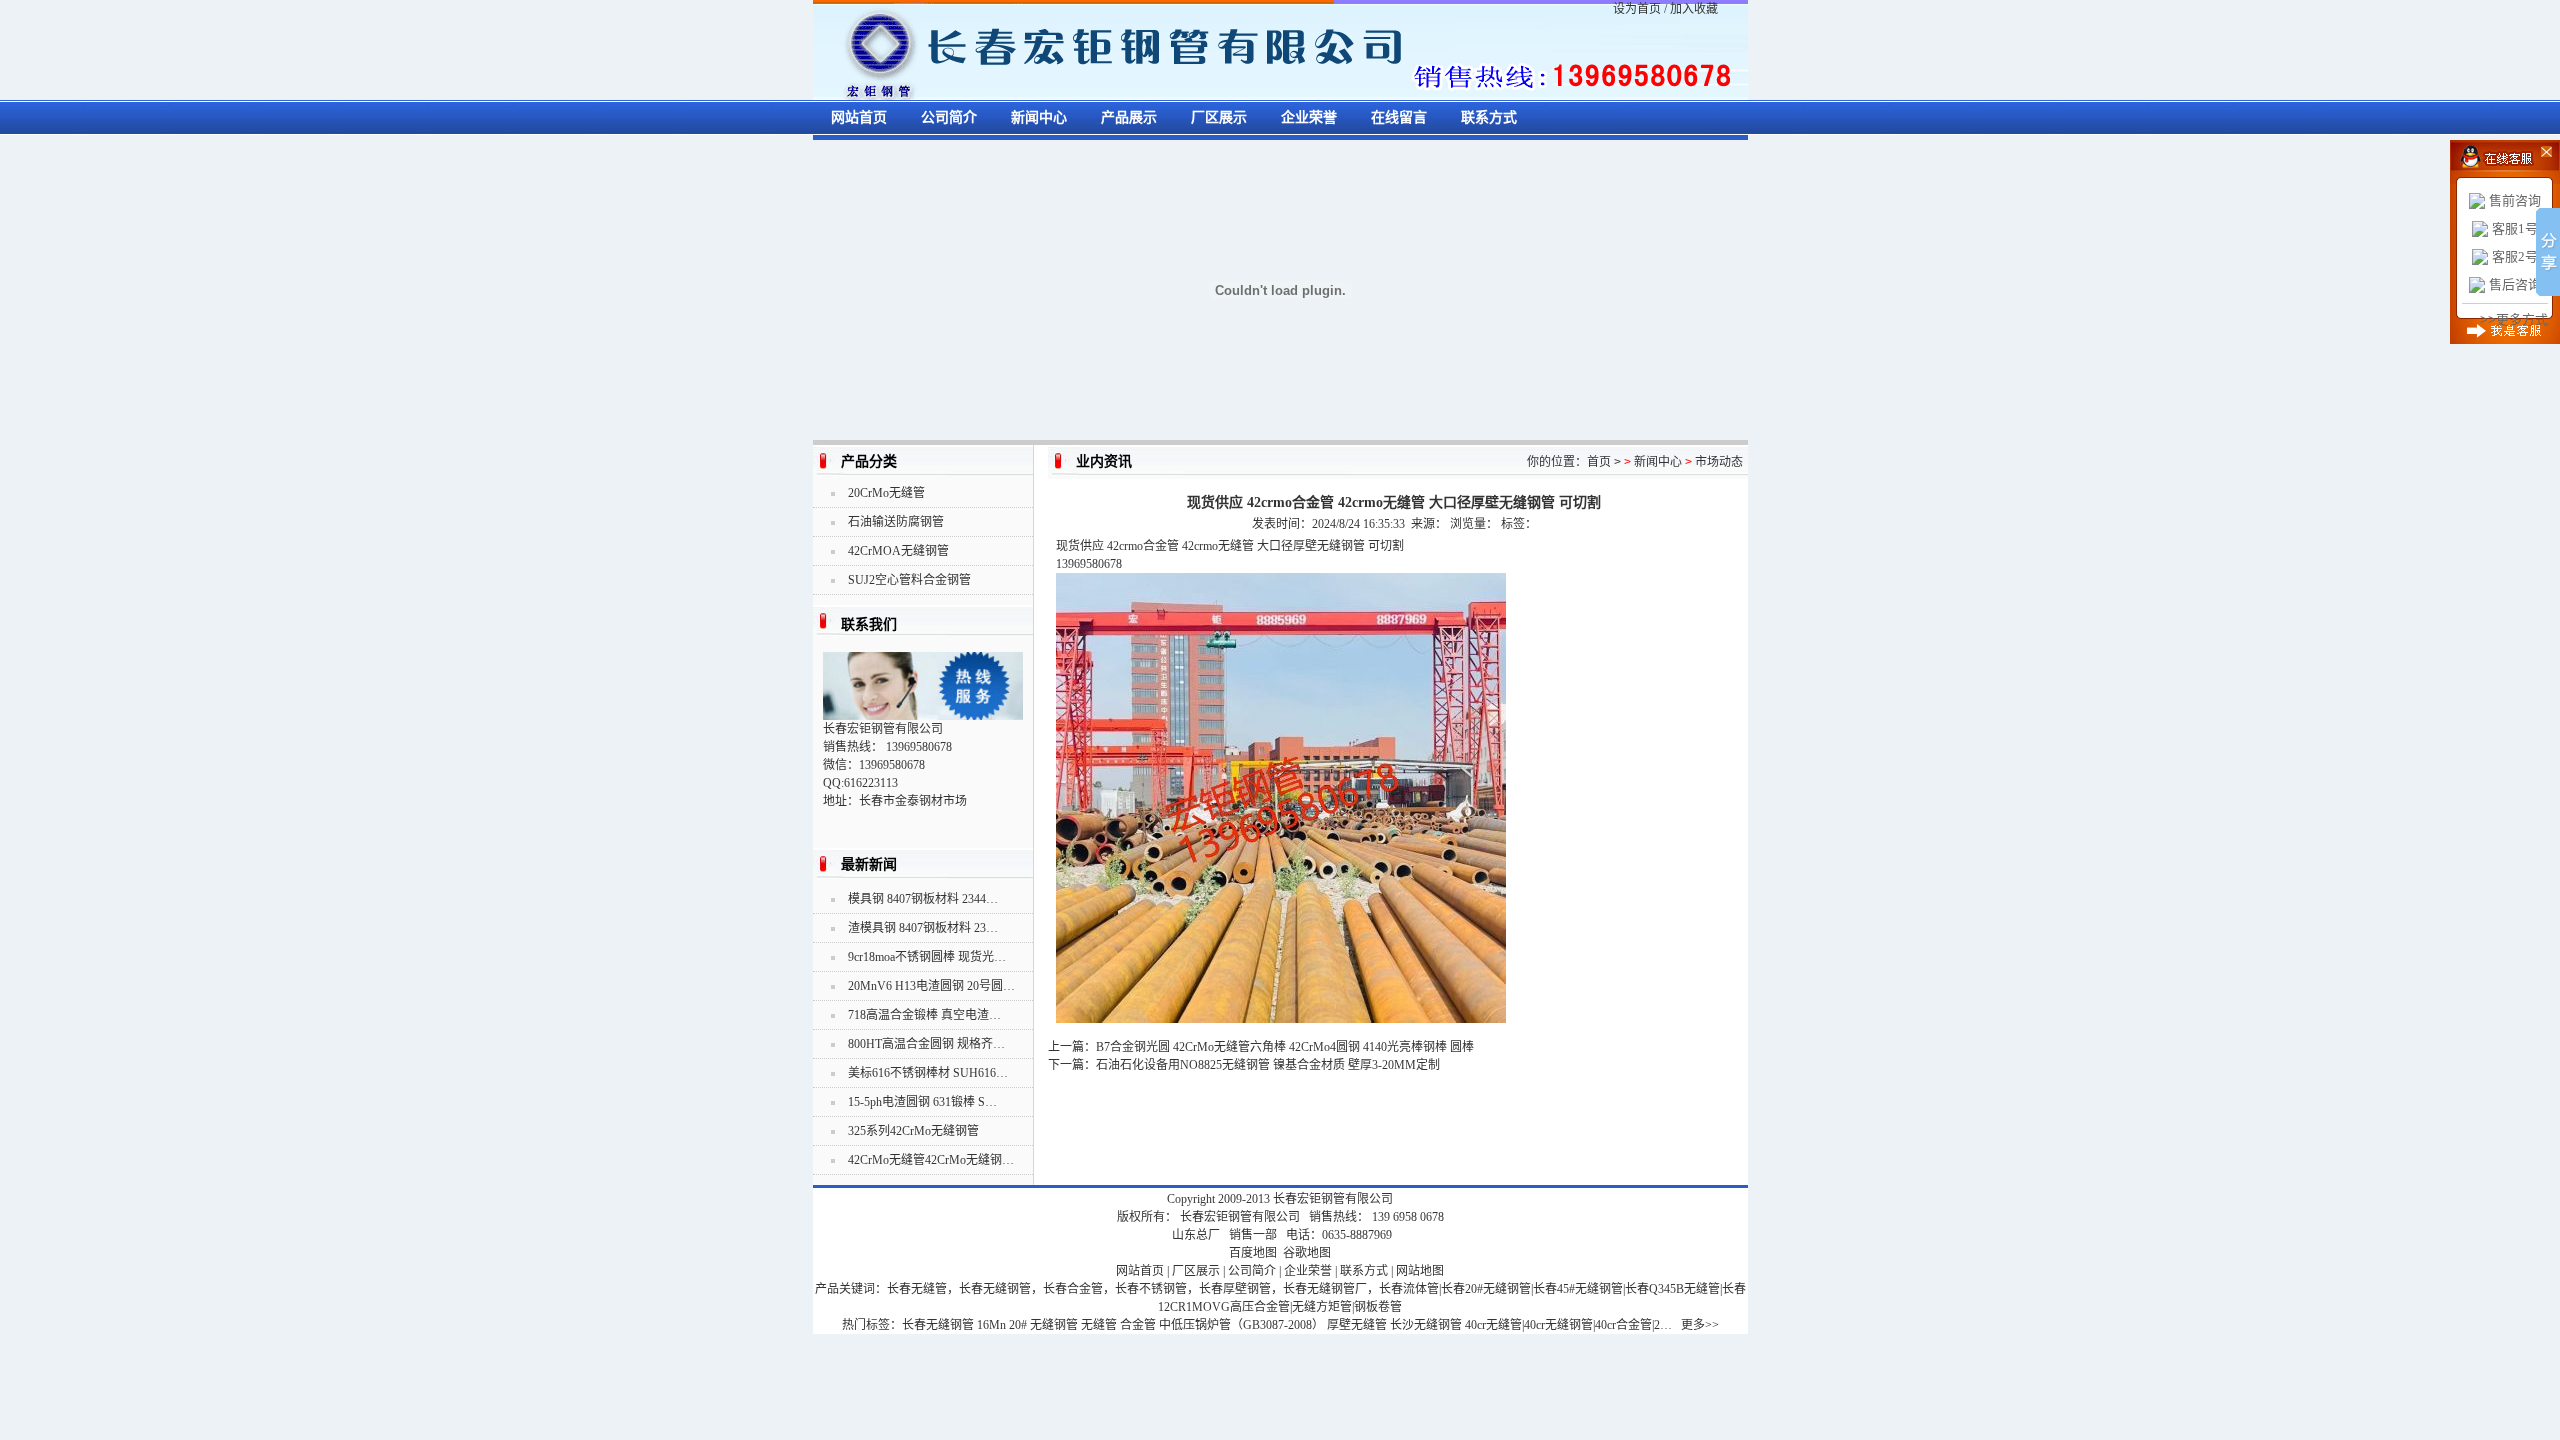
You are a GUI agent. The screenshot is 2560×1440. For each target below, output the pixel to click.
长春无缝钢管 (938, 1325)
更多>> (1700, 1325)
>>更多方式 (2514, 319)
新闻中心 (1039, 117)
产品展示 (1129, 117)
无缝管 (1099, 1325)
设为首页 (1637, 9)
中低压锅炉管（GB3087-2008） (1241, 1325)
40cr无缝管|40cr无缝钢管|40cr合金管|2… (1568, 1325)
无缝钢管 (1054, 1325)
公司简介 (949, 117)
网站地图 (1420, 1271)
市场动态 (1719, 462)
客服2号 (2515, 256)
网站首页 (859, 117)
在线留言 (1399, 117)
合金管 (1138, 1325)
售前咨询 (2515, 200)
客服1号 (2515, 228)
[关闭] (2532, 150)
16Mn (991, 1325)
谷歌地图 (1307, 1253)
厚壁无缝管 (1357, 1325)
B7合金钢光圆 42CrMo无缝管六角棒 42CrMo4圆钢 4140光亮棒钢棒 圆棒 (1285, 1047)
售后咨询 (2515, 284)
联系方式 (1489, 117)
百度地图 (1253, 1253)
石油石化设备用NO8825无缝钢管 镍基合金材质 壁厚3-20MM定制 (1268, 1065)
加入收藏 (1694, 9)
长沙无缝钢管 (1426, 1325)
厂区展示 (1219, 117)
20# (1018, 1325)
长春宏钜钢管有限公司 (1333, 1199)
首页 (1599, 462)
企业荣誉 (1309, 117)
